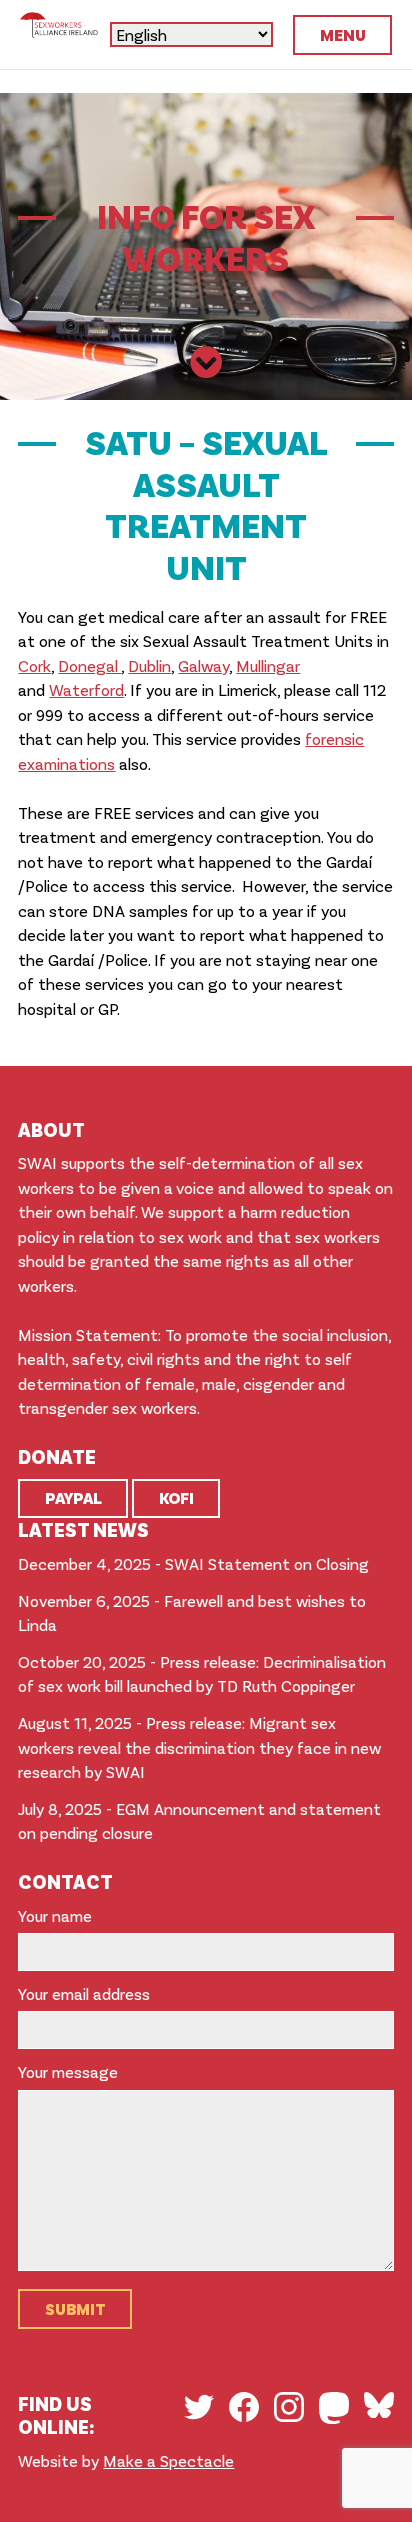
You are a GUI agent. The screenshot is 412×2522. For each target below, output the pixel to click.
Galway (203, 665)
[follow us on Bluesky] (379, 2405)
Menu (343, 34)
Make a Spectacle (168, 2460)
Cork (34, 665)
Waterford (86, 689)
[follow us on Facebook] (244, 2407)
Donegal (89, 665)
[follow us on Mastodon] (334, 2408)
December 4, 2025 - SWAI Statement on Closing (193, 1563)
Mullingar (268, 665)
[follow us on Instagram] (289, 2407)
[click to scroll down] (206, 364)
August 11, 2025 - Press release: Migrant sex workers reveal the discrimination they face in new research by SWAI (199, 1747)
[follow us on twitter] (199, 2407)
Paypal (73, 1497)
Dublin (149, 665)
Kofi (176, 1497)
